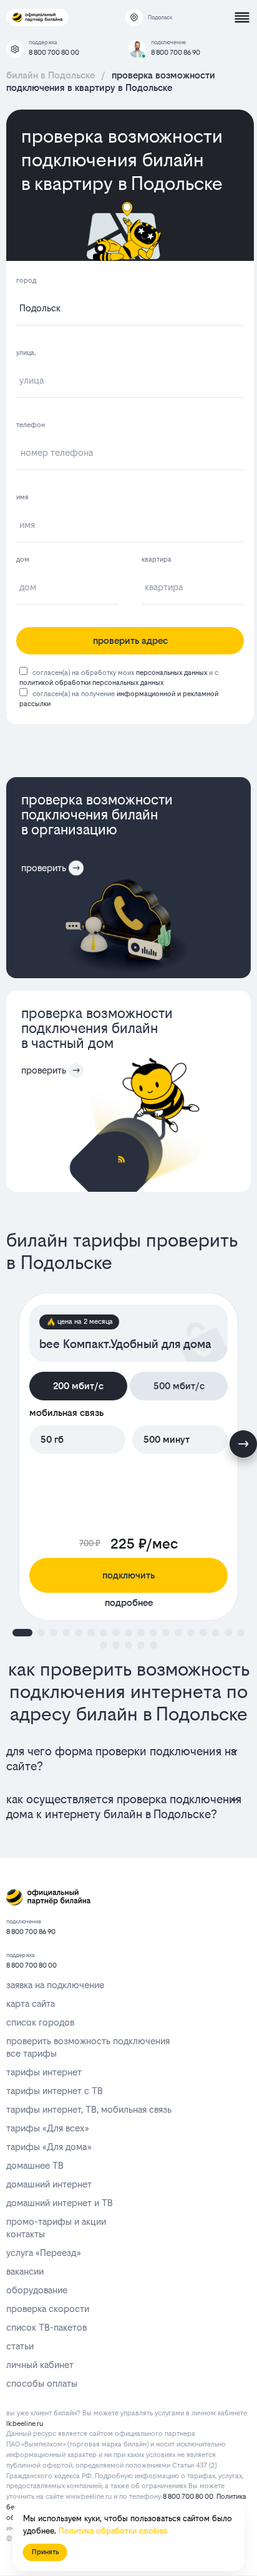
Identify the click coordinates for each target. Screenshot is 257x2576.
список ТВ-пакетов (46, 2327)
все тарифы (32, 2053)
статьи (20, 2346)
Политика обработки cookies (113, 2531)
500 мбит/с (179, 1386)
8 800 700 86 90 (176, 53)
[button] (22, 1633)
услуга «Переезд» (43, 2253)
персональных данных (172, 673)
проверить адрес (130, 640)
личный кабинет (40, 2365)
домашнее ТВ (35, 2165)
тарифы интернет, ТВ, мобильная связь (89, 2109)
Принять (45, 2552)
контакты (26, 2234)
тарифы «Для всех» (47, 2128)
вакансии (25, 2271)
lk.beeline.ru (25, 2424)
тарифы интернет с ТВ (55, 2091)
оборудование (37, 2290)
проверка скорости (48, 2309)
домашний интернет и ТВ (60, 2203)
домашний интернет (49, 2184)
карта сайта (31, 2003)
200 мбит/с (78, 1386)
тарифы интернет (44, 2072)
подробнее (129, 1602)
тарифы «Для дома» (49, 2147)
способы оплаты (42, 2383)
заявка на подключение (55, 1985)
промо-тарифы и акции (56, 2221)
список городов (40, 2022)
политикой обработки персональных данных (91, 683)
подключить (128, 1575)
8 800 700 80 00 (54, 53)
